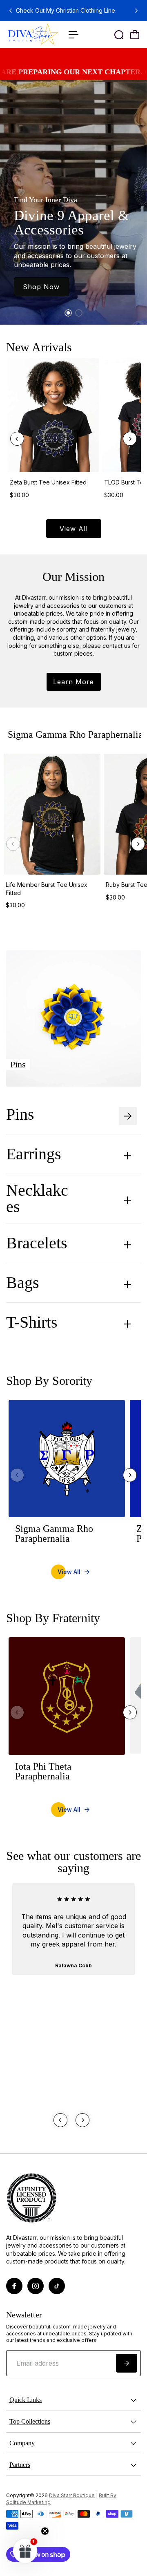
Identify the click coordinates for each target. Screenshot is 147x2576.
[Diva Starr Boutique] (33, 35)
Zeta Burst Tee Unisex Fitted (48, 482)
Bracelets (52, 1243)
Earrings (49, 1154)
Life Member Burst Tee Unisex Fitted (47, 889)
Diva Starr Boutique (72, 2496)
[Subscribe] (127, 2363)
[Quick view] (91, 366)
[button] (25, 2551)
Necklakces (56, 1199)
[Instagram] (36, 2286)
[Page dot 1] (68, 313)
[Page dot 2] (79, 313)
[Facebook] (14, 2286)
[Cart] (135, 35)
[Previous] (11, 11)
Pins (37, 1114)
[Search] (119, 35)
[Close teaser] (45, 2531)
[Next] (136, 11)
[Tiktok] (57, 2286)
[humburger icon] (73, 35)
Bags (23, 1283)
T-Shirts (48, 1322)
